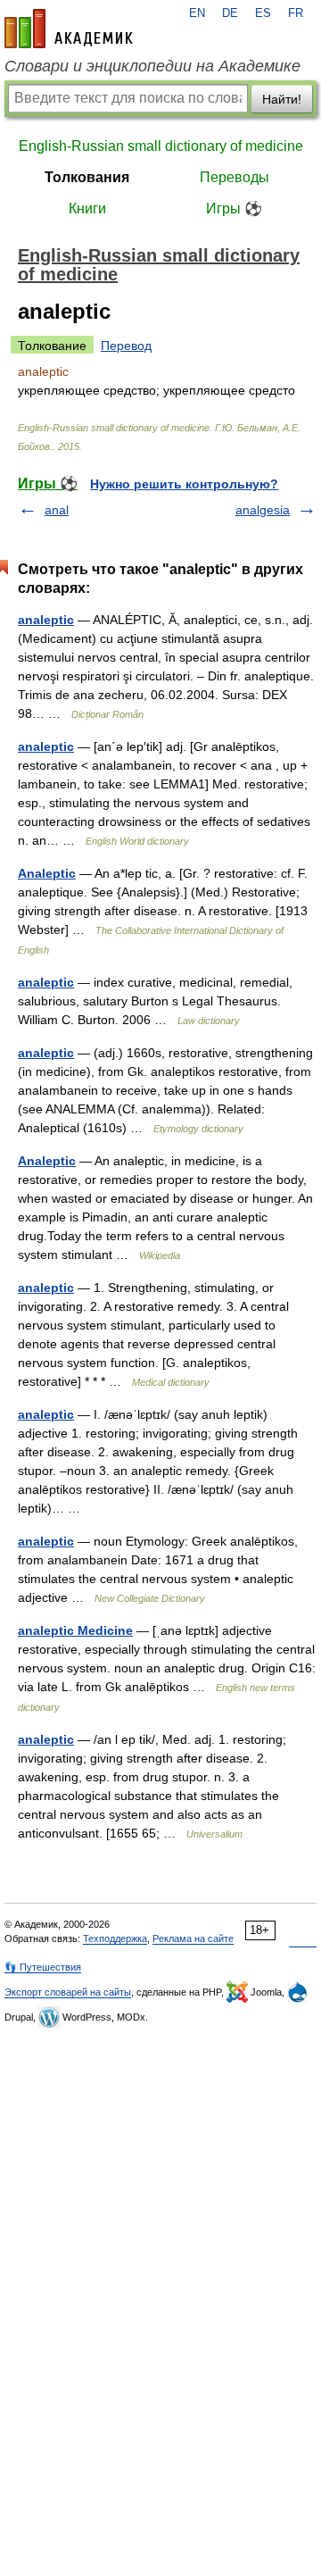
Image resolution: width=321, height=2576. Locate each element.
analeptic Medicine (75, 1630)
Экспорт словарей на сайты (68, 1992)
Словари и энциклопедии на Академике (152, 66)
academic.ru (69, 29)
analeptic (46, 620)
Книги (87, 208)
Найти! (282, 99)
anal (57, 510)
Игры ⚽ (234, 208)
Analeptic (47, 873)
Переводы (235, 177)
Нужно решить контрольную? (184, 484)
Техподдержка (115, 1938)
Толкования (87, 177)
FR (296, 13)
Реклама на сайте (193, 1938)
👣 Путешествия (43, 1967)
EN (197, 13)
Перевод (126, 346)
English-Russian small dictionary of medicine (161, 146)
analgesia (263, 510)
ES (263, 13)
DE (230, 13)
